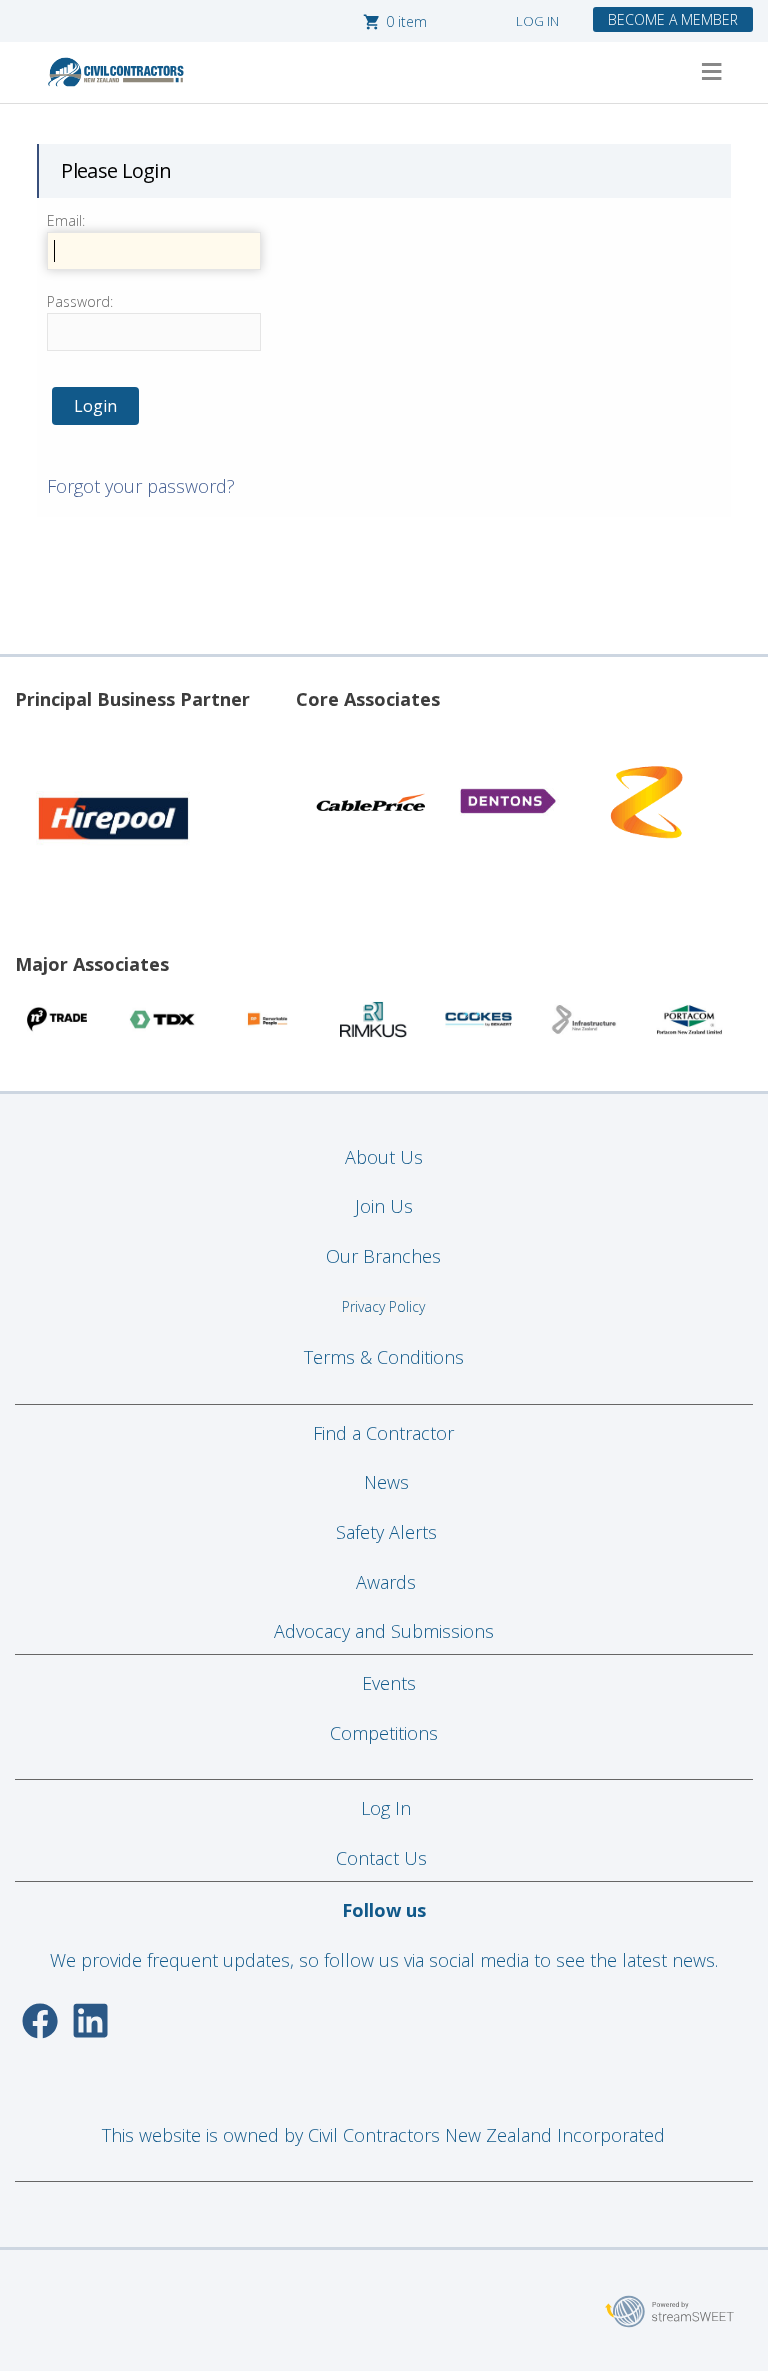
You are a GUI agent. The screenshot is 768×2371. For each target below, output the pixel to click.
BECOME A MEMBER (673, 19)
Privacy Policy (383, 1306)
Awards (386, 1582)
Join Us (384, 1206)
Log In (386, 1808)
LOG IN (537, 21)
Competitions (384, 1733)
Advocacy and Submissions (384, 1631)
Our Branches (383, 1256)
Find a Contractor (383, 1433)
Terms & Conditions (384, 1357)
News (386, 1482)
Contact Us (384, 1858)
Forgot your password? (141, 486)
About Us (384, 1157)
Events (389, 1683)
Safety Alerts (386, 1532)
